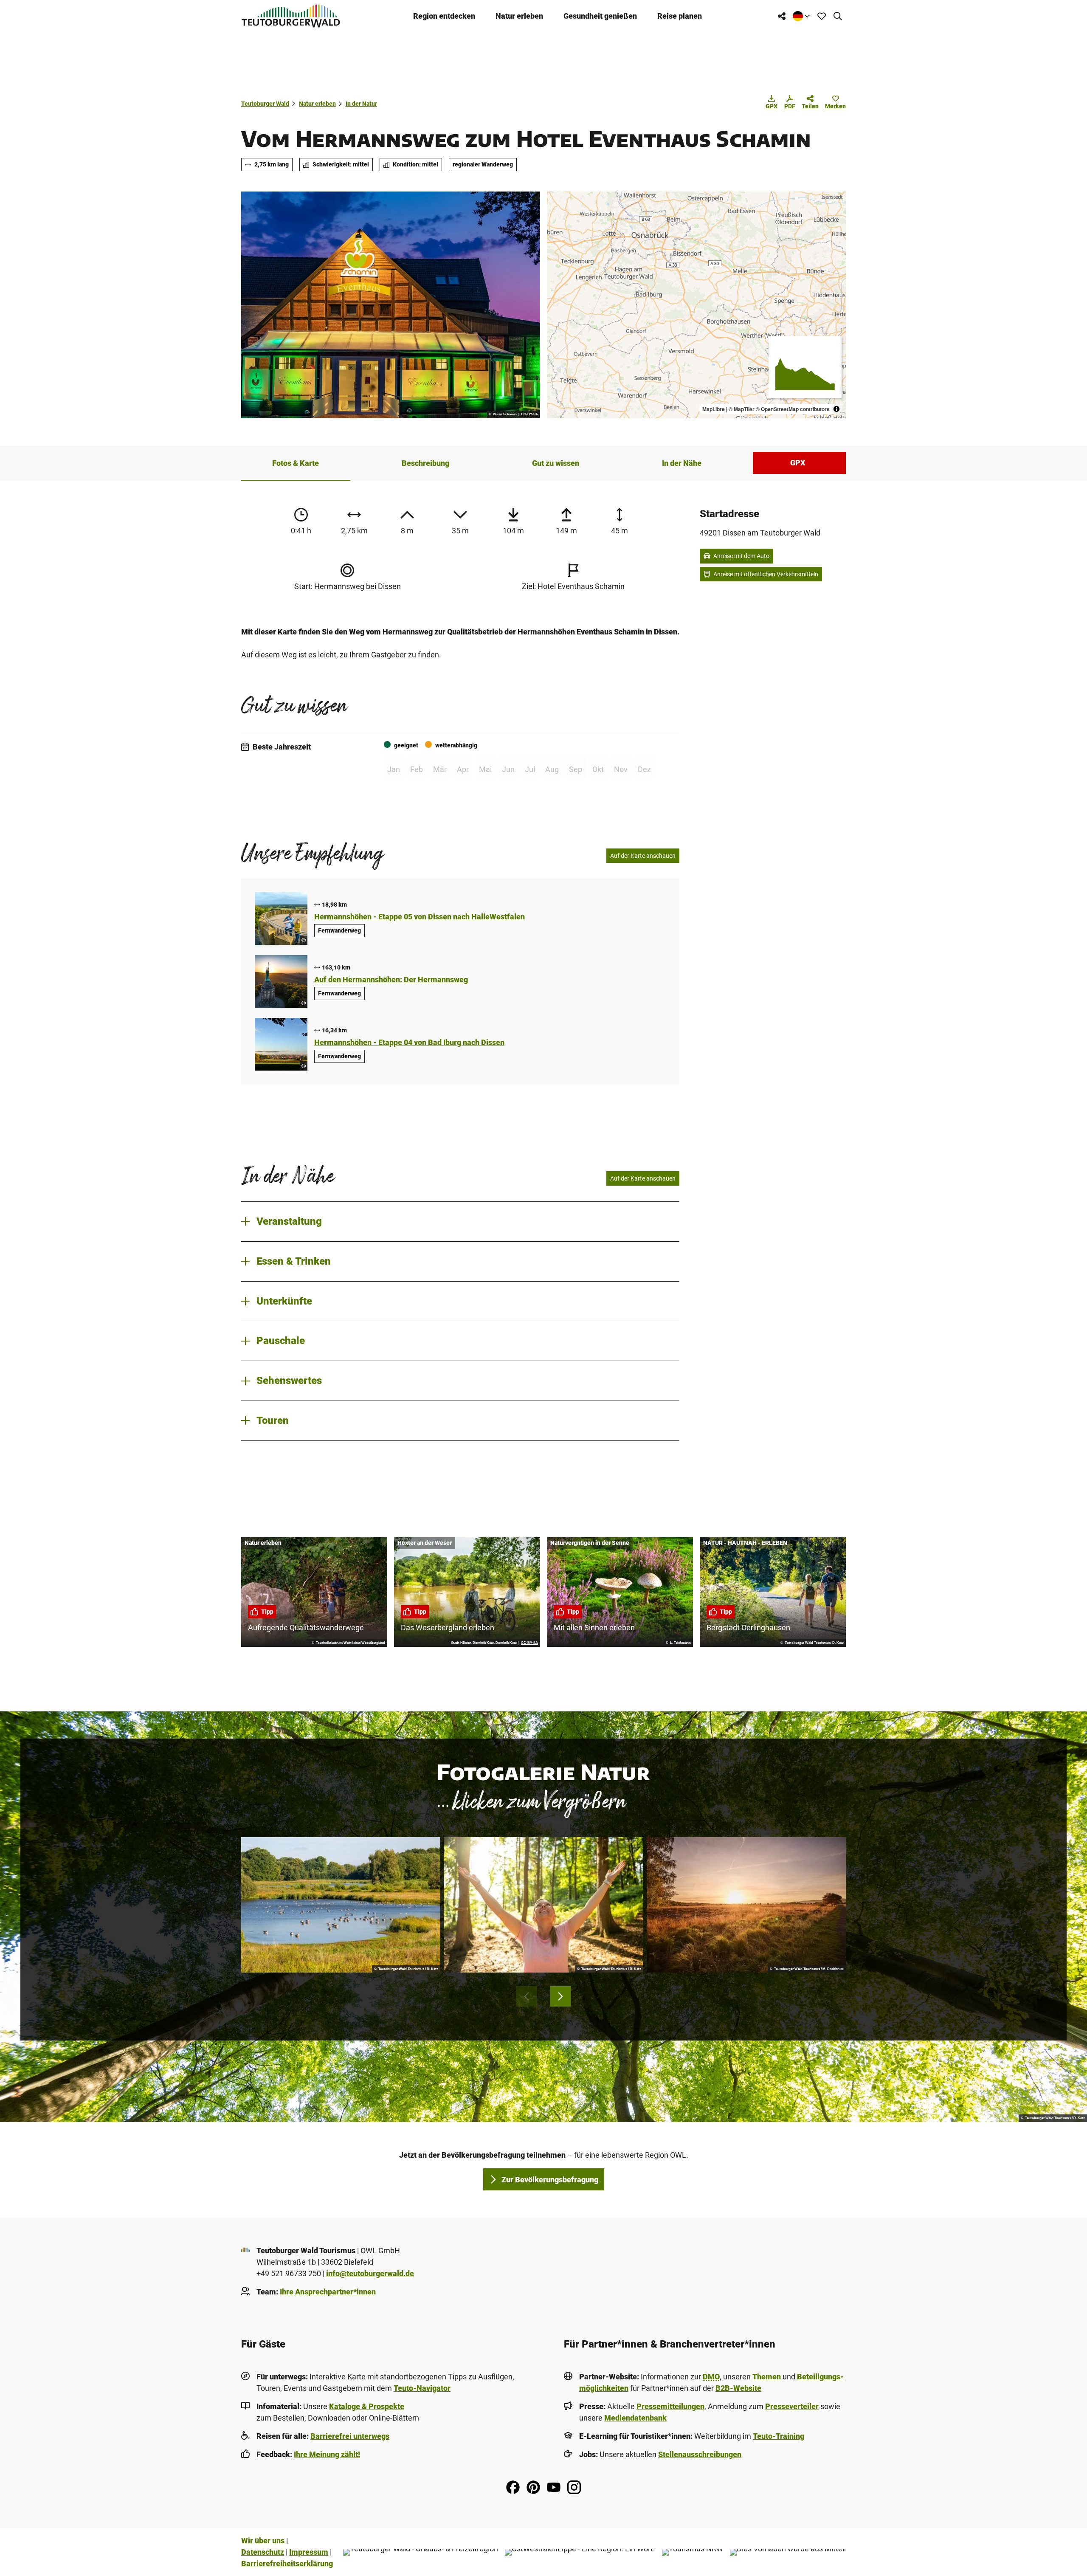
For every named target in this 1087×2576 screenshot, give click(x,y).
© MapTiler (742, 409)
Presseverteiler (792, 2406)
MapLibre (714, 409)
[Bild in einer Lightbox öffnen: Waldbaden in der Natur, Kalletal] (543, 1905)
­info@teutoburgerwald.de (370, 2273)
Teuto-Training (779, 2436)
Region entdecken (444, 16)
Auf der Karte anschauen (643, 856)
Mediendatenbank (635, 2418)
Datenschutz (263, 2552)
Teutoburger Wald (265, 104)
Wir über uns (263, 2541)
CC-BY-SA (529, 414)
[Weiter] (560, 1996)
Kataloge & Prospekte (367, 2406)
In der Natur (361, 104)
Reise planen (680, 16)
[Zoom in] (557, 202)
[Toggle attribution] (836, 409)
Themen (767, 2377)
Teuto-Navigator (422, 2388)
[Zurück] (527, 1996)
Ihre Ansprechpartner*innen (328, 2292)
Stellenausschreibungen (700, 2454)
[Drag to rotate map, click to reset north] (557, 227)
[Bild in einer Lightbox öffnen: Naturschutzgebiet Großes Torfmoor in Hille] (746, 1905)
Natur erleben (519, 16)
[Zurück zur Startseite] (291, 16)
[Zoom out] (557, 214)
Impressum (309, 2552)
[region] (696, 305)
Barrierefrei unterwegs (350, 2436)
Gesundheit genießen (600, 16)
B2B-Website (738, 2388)
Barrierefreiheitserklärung (287, 2563)
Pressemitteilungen (670, 2406)
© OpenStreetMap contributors (793, 409)
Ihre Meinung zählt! (327, 2454)
